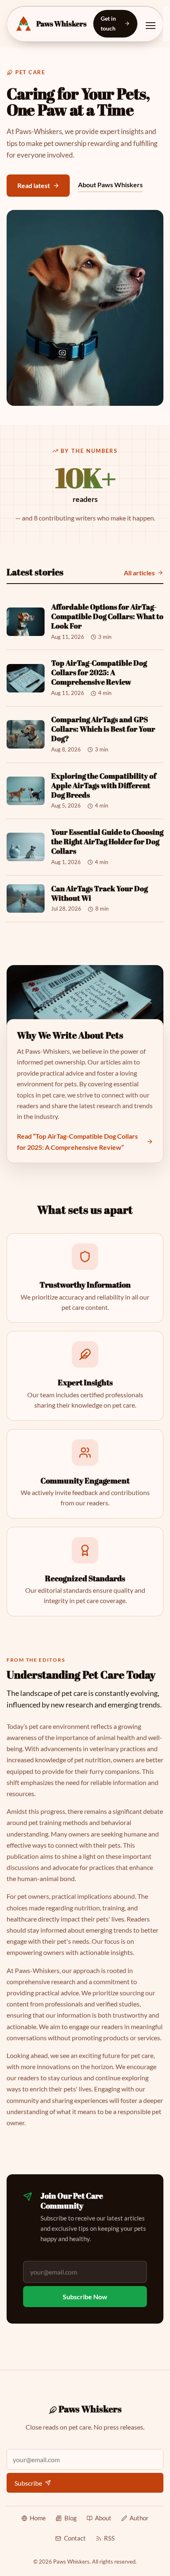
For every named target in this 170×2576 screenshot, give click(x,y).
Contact (75, 2538)
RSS (109, 2538)
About (103, 2518)
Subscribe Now (85, 2297)
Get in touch (108, 23)
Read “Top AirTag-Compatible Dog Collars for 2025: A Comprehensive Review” (77, 1142)
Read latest (34, 185)
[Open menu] (151, 26)
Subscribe (28, 2483)
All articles (139, 573)
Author (139, 2518)
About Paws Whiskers (110, 185)
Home (38, 2518)
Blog (70, 2518)
